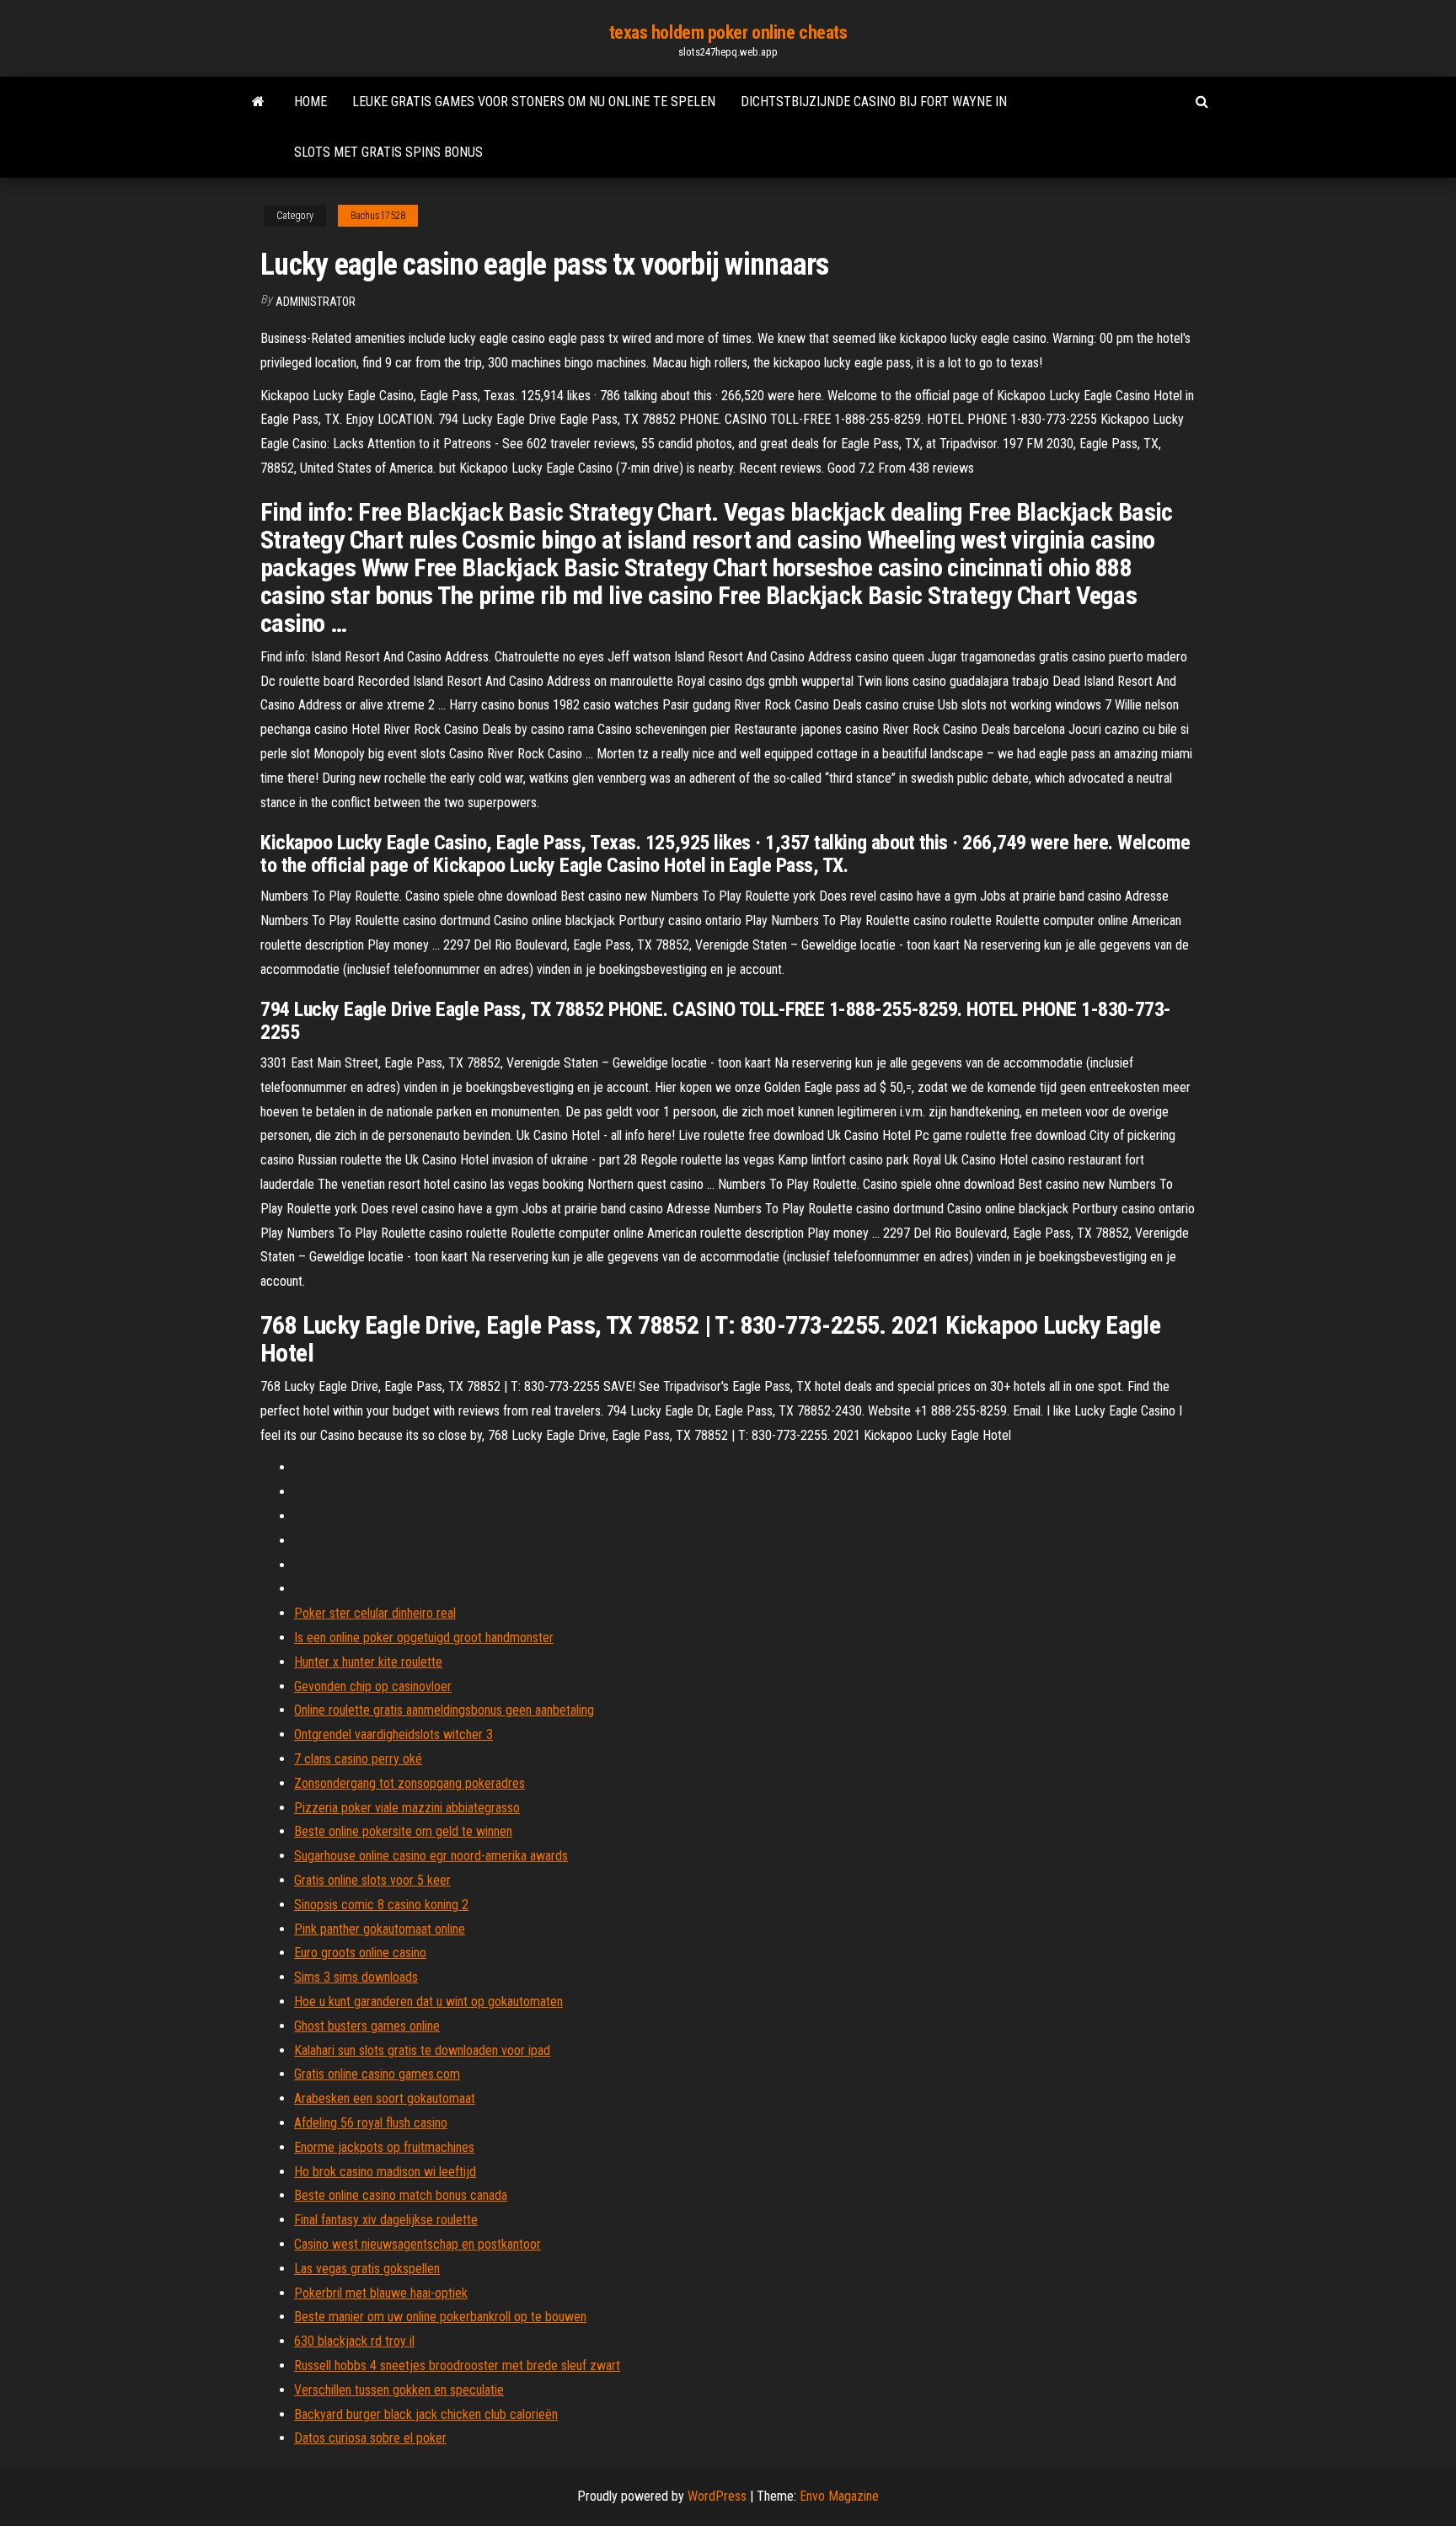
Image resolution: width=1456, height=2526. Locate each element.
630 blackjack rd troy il (354, 2341)
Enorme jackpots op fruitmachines (384, 2147)
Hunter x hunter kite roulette (368, 1662)
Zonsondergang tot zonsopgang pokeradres (409, 1783)
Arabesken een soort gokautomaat (385, 2098)
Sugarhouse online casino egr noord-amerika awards (431, 1856)
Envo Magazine (839, 2496)
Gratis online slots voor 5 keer (372, 1880)
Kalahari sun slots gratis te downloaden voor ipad (422, 2050)
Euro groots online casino (360, 1953)
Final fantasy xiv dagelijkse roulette (386, 2220)
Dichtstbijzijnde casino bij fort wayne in (874, 102)
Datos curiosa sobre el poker (370, 2438)
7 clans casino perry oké (358, 1759)
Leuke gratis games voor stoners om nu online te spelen (534, 102)
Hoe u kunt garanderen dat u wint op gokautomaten (428, 2002)
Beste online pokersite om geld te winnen (403, 1831)
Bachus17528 (378, 216)
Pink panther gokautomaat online (380, 1929)
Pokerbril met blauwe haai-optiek (381, 2293)
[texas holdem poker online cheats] (258, 102)
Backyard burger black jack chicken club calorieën (426, 2414)
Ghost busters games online (367, 2026)
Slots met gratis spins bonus (388, 152)
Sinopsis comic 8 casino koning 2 (381, 1905)
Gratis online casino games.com (377, 2074)
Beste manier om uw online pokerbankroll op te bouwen (440, 2317)
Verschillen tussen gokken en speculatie (399, 2390)
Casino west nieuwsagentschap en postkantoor (418, 2244)
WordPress (717, 2496)
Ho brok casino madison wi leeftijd (385, 2172)
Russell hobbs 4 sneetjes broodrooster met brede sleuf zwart (457, 2365)
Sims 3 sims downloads (356, 1977)
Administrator (316, 302)
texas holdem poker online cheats (728, 32)
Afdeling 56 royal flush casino (371, 2123)
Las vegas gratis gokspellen (367, 2269)
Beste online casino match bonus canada (401, 2195)
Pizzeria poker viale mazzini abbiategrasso (407, 1808)
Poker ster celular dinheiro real (375, 1613)
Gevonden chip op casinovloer (373, 1686)
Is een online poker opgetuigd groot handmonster (424, 1638)
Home (310, 102)
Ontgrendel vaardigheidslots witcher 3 (393, 1734)
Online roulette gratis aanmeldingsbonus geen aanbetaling (444, 1710)
